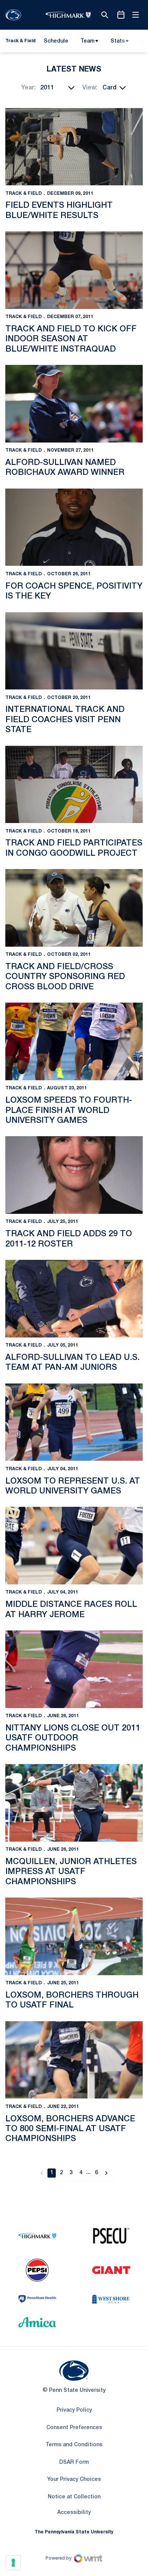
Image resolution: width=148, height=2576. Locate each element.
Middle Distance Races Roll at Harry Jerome (71, 1610)
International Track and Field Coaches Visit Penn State (65, 720)
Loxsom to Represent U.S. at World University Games (73, 1486)
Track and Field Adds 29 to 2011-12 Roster (69, 1239)
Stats (118, 41)
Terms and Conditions (74, 2445)
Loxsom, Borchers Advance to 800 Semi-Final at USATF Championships (70, 2129)
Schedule (56, 41)
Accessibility (74, 2512)
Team (87, 41)
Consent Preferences (74, 2428)
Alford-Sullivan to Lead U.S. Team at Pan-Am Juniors (72, 1363)
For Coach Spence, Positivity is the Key (74, 591)
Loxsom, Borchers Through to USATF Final (72, 2000)
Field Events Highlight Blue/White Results (59, 210)
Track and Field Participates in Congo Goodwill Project (74, 848)
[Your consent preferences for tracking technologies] (13, 2563)
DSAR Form (74, 2462)
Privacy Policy (74, 2410)
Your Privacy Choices (74, 2480)
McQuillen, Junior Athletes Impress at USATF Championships (71, 1872)
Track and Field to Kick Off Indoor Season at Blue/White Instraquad (71, 339)
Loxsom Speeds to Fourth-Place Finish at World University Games (69, 1110)
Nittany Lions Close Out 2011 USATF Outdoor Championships (73, 1738)
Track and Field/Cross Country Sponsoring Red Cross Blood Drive (65, 977)
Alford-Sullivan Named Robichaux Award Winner (65, 468)
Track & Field (24, 193)
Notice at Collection (74, 2497)
